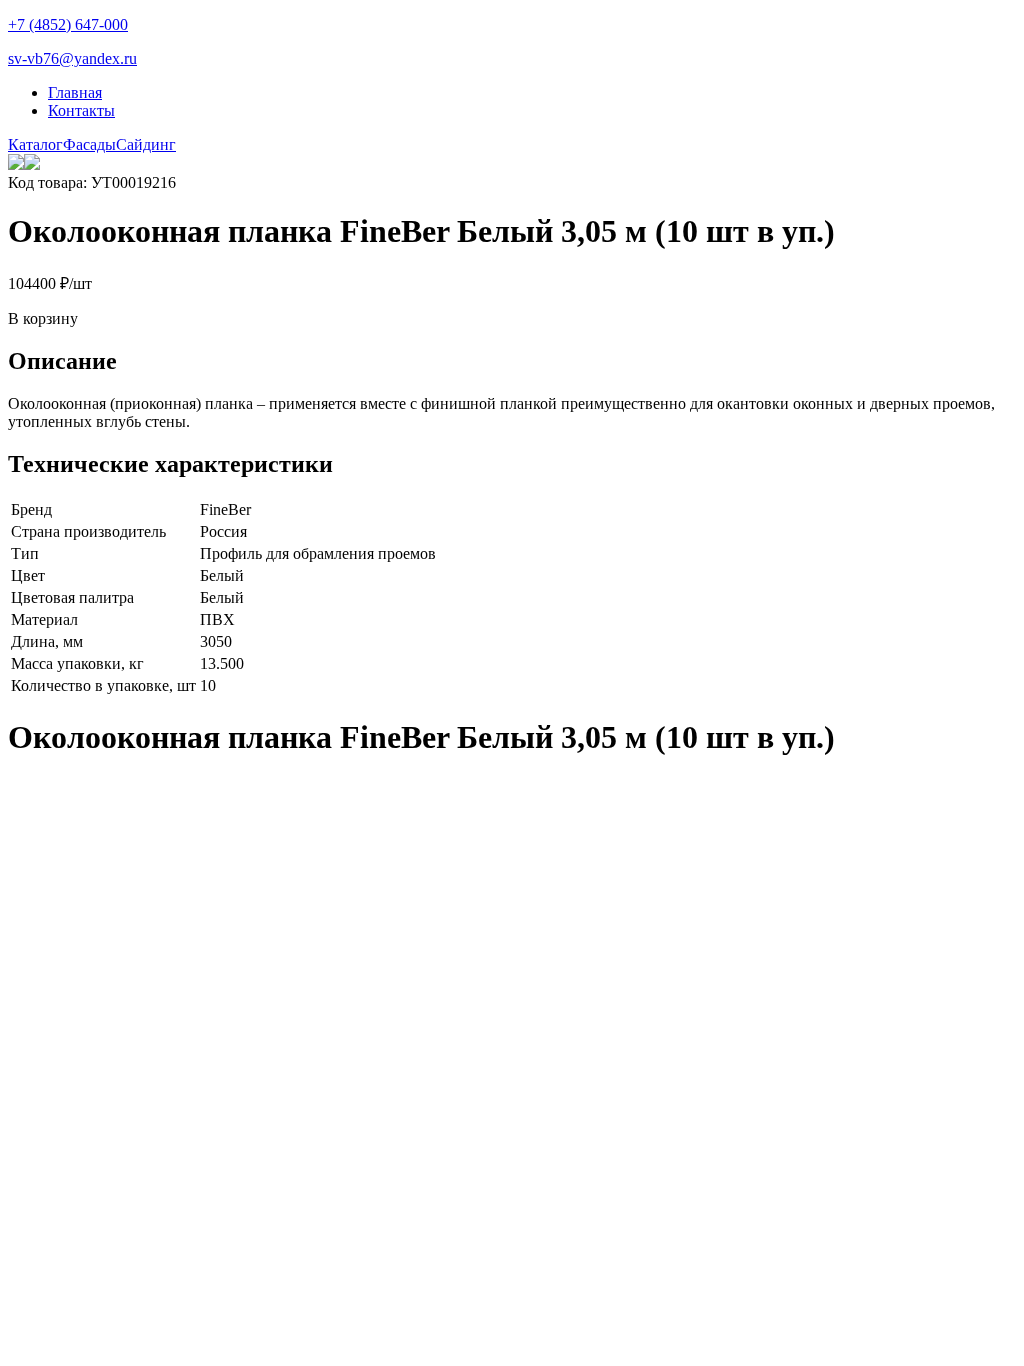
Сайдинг (146, 144)
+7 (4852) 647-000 (68, 24)
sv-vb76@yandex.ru (72, 58)
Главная (75, 92)
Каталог (35, 144)
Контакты (81, 110)
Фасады (89, 144)
